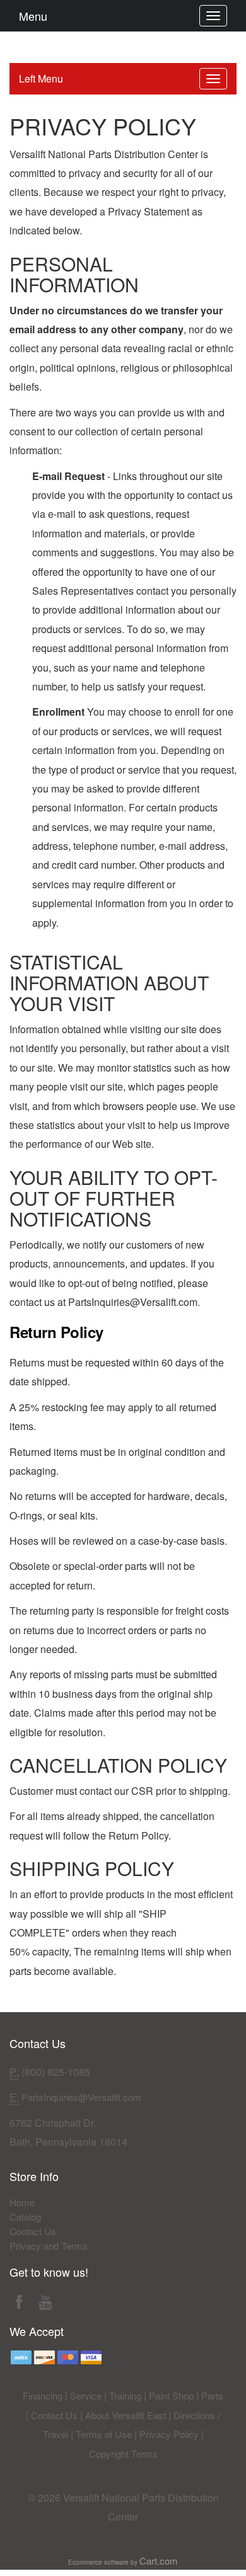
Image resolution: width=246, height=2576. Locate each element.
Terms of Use (104, 2434)
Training (125, 2396)
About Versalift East (126, 2415)
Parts (212, 2396)
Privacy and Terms (49, 2246)
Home (22, 2202)
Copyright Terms (123, 2453)
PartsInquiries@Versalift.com (81, 2097)
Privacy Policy (169, 2434)
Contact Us (33, 2231)
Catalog (25, 2217)
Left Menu (41, 78)
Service (86, 2396)
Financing (43, 2396)
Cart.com (159, 2561)
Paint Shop (171, 2396)
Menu (33, 16)
